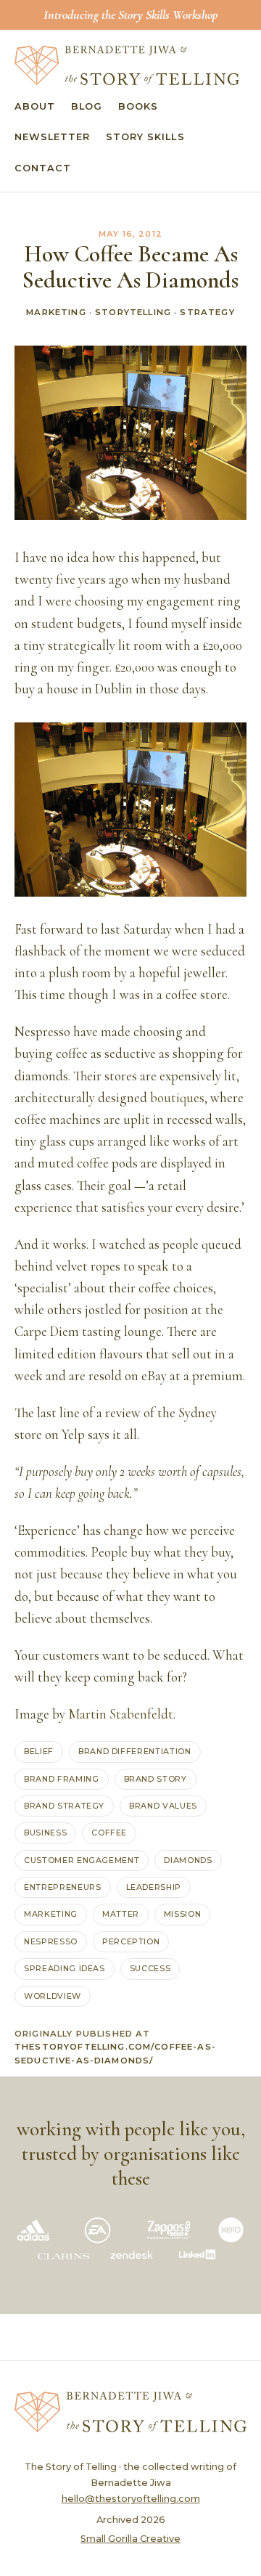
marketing (51, 1914)
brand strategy (64, 1806)
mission (183, 1914)
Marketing (56, 312)
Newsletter (52, 137)
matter (121, 1914)
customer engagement (82, 1860)
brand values (163, 1806)
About (35, 106)
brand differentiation (135, 1751)
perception (131, 1941)
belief (39, 1751)
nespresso (51, 1941)
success (150, 1968)
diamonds (188, 1860)
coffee (109, 1833)
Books (138, 106)
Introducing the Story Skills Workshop (130, 15)
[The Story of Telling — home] (127, 65)
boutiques (177, 1098)
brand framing (62, 1779)
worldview (53, 1996)
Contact (43, 168)
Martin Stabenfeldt (121, 1714)
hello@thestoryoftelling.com (131, 2499)
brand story (156, 1779)
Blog (87, 106)
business (45, 1833)
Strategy (207, 312)
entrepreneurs (63, 1887)
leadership (154, 1887)
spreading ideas (65, 1968)
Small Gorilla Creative (130, 2539)
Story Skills (145, 137)
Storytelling (133, 312)
